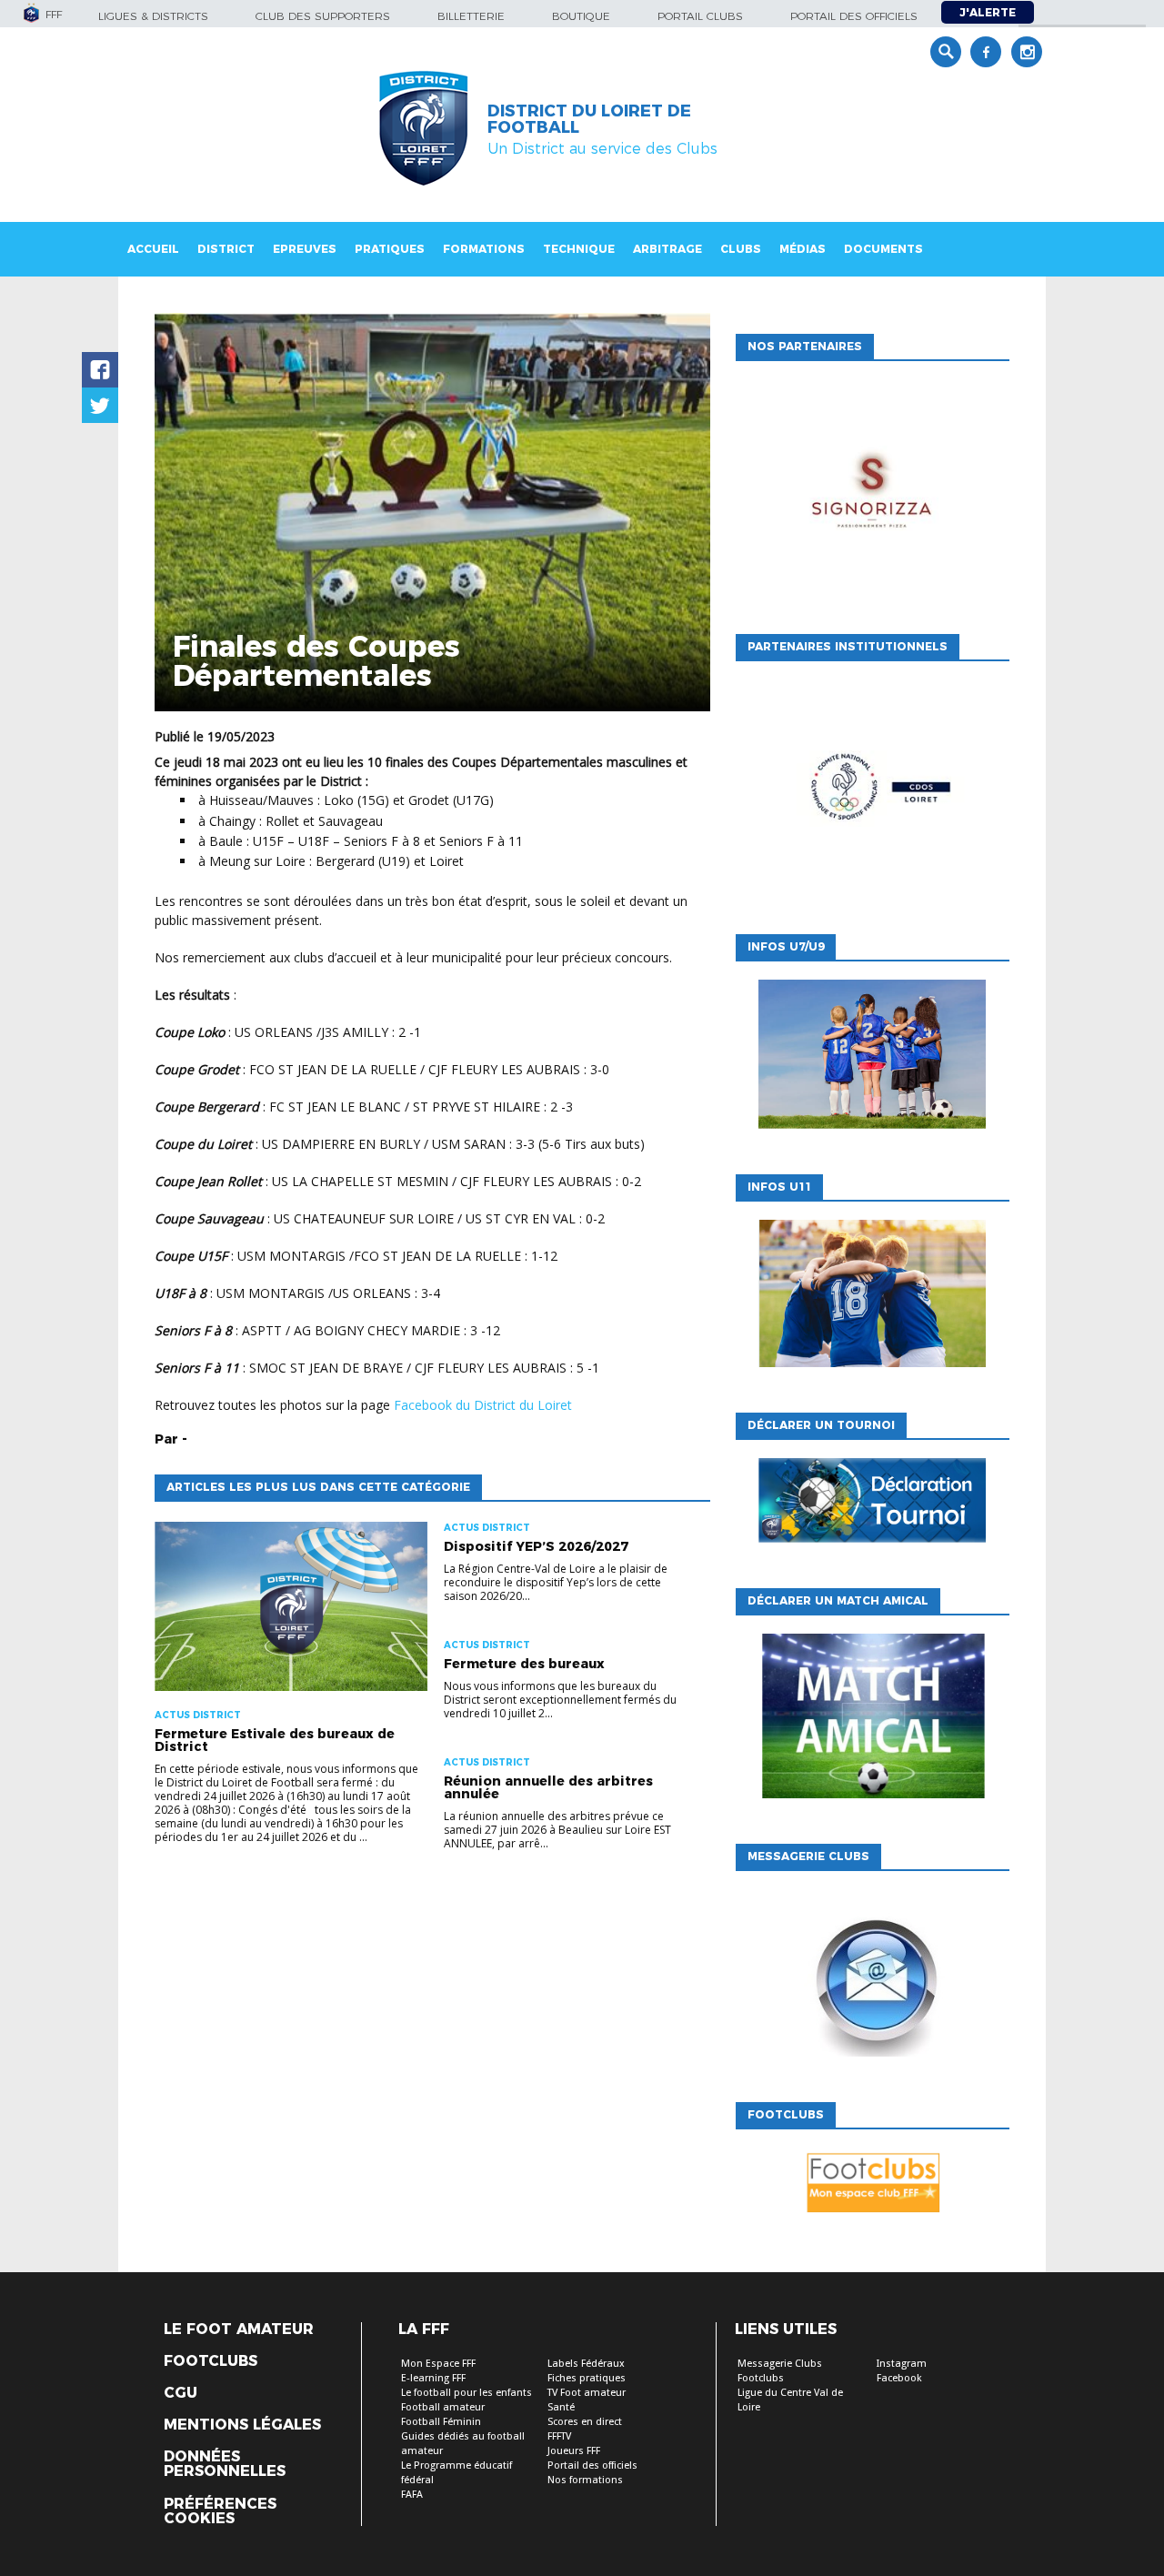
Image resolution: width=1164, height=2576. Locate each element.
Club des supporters (323, 16)
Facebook (899, 2378)
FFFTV (559, 2436)
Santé (561, 2407)
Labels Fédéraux (586, 2364)
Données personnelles (225, 2464)
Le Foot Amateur (239, 2329)
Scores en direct (585, 2422)
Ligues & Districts (153, 16)
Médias (803, 249)
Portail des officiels (854, 16)
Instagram (902, 2364)
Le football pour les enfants (467, 2393)
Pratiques (390, 249)
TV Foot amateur (587, 2393)
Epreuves (305, 249)
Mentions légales (242, 2425)
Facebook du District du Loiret (483, 1405)
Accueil (153, 249)
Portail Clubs (700, 16)
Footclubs (211, 2361)
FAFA (412, 2495)
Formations (484, 249)
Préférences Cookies (220, 2511)
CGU (181, 2393)
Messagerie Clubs (780, 2364)
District (226, 249)
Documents (883, 249)
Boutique (581, 16)
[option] (872, 493)
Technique (579, 249)
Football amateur (443, 2407)
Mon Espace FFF (438, 2364)
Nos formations (585, 2480)
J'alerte (988, 12)
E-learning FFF (433, 2378)
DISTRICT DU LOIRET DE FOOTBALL (589, 119)
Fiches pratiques (587, 2378)
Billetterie (471, 16)
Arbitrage (667, 249)
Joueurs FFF (574, 2451)
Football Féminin (441, 2422)
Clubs (741, 249)
